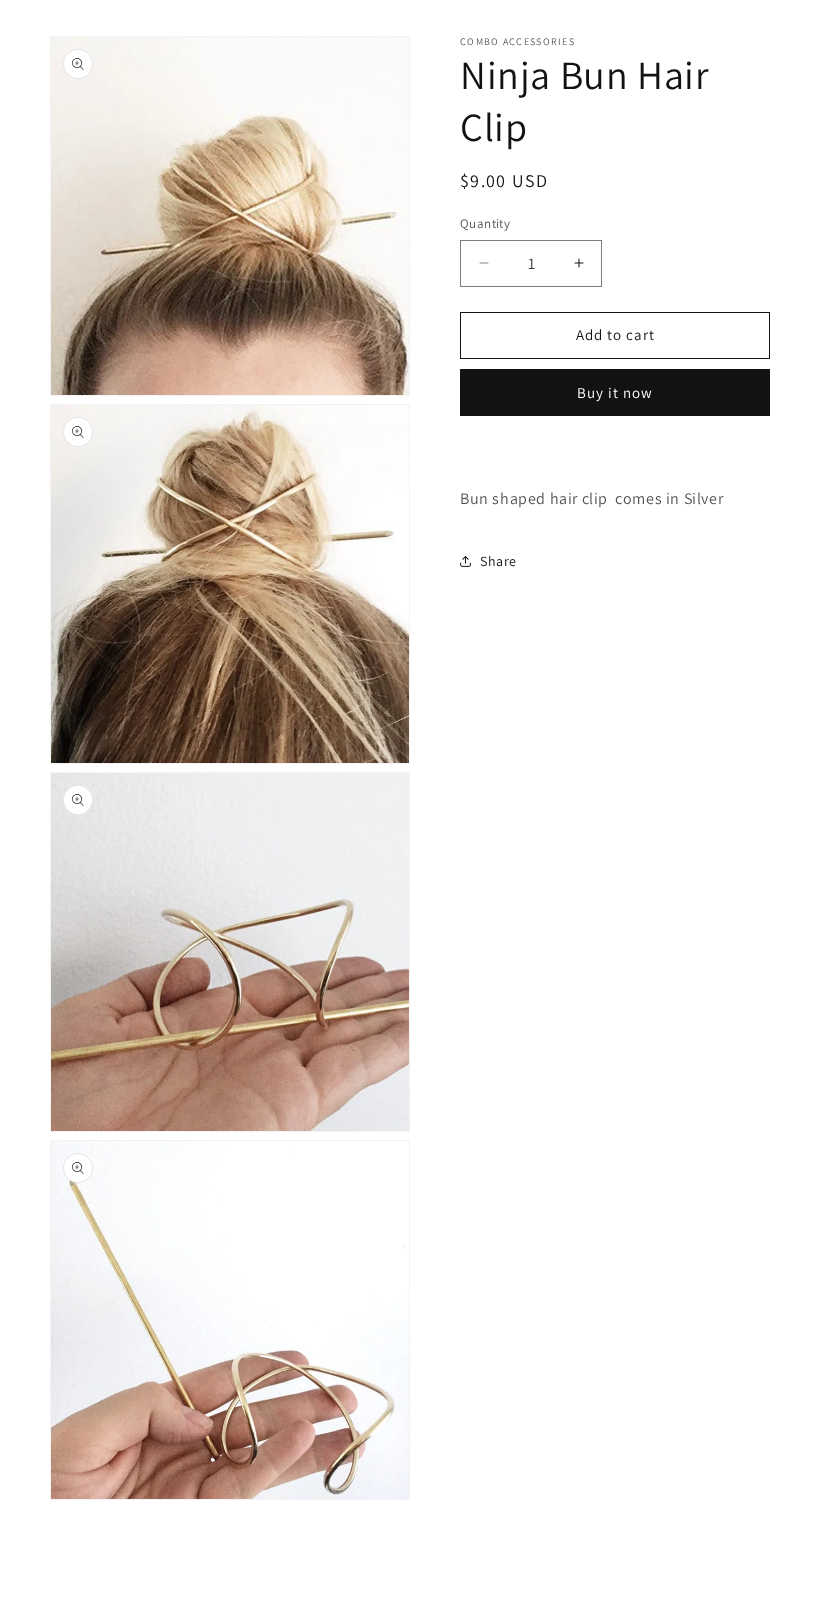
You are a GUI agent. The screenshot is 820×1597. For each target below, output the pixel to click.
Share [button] (498, 561)
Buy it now (615, 392)
